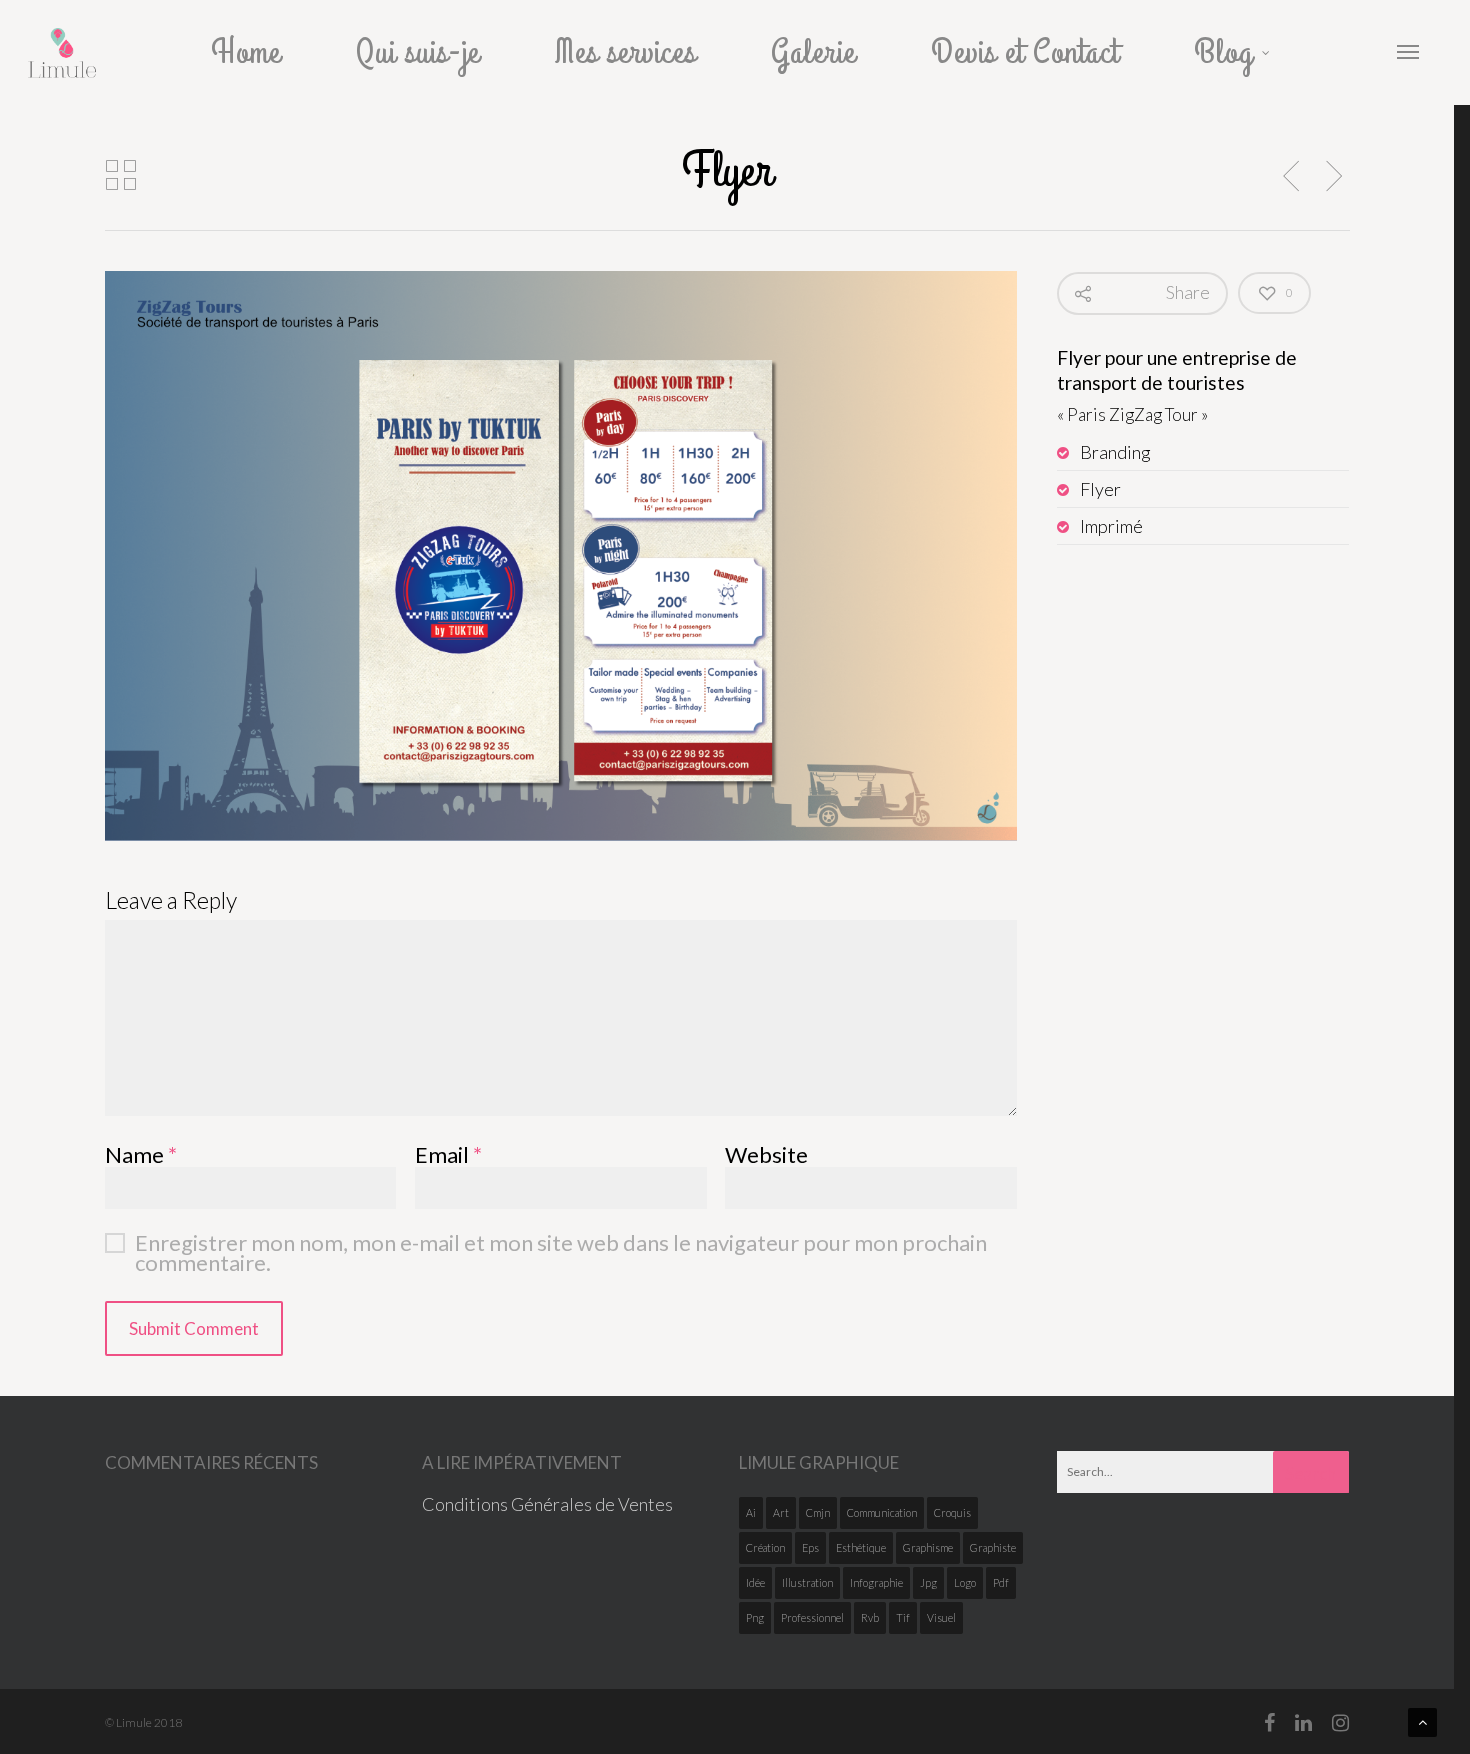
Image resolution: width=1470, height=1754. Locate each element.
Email (448, 1154)
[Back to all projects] (121, 176)
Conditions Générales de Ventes (547, 1504)
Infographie (876, 1582)
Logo (965, 1582)
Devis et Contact (1025, 52)
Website (766, 1154)
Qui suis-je (418, 52)
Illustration (807, 1582)
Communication (882, 1512)
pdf (1001, 1582)
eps (810, 1547)
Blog (1223, 52)
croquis (952, 1512)
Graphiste (993, 1547)
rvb (870, 1617)
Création (765, 1547)
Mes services (625, 52)
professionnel (812, 1617)
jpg (928, 1582)
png (755, 1617)
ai (751, 1512)
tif (903, 1617)
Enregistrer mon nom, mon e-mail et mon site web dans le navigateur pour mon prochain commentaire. (561, 1243)
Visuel (941, 1617)
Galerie (813, 52)
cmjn (818, 1512)
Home (246, 52)
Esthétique (861, 1547)
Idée (755, 1582)
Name (141, 1154)
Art (781, 1512)
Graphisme (928, 1547)
